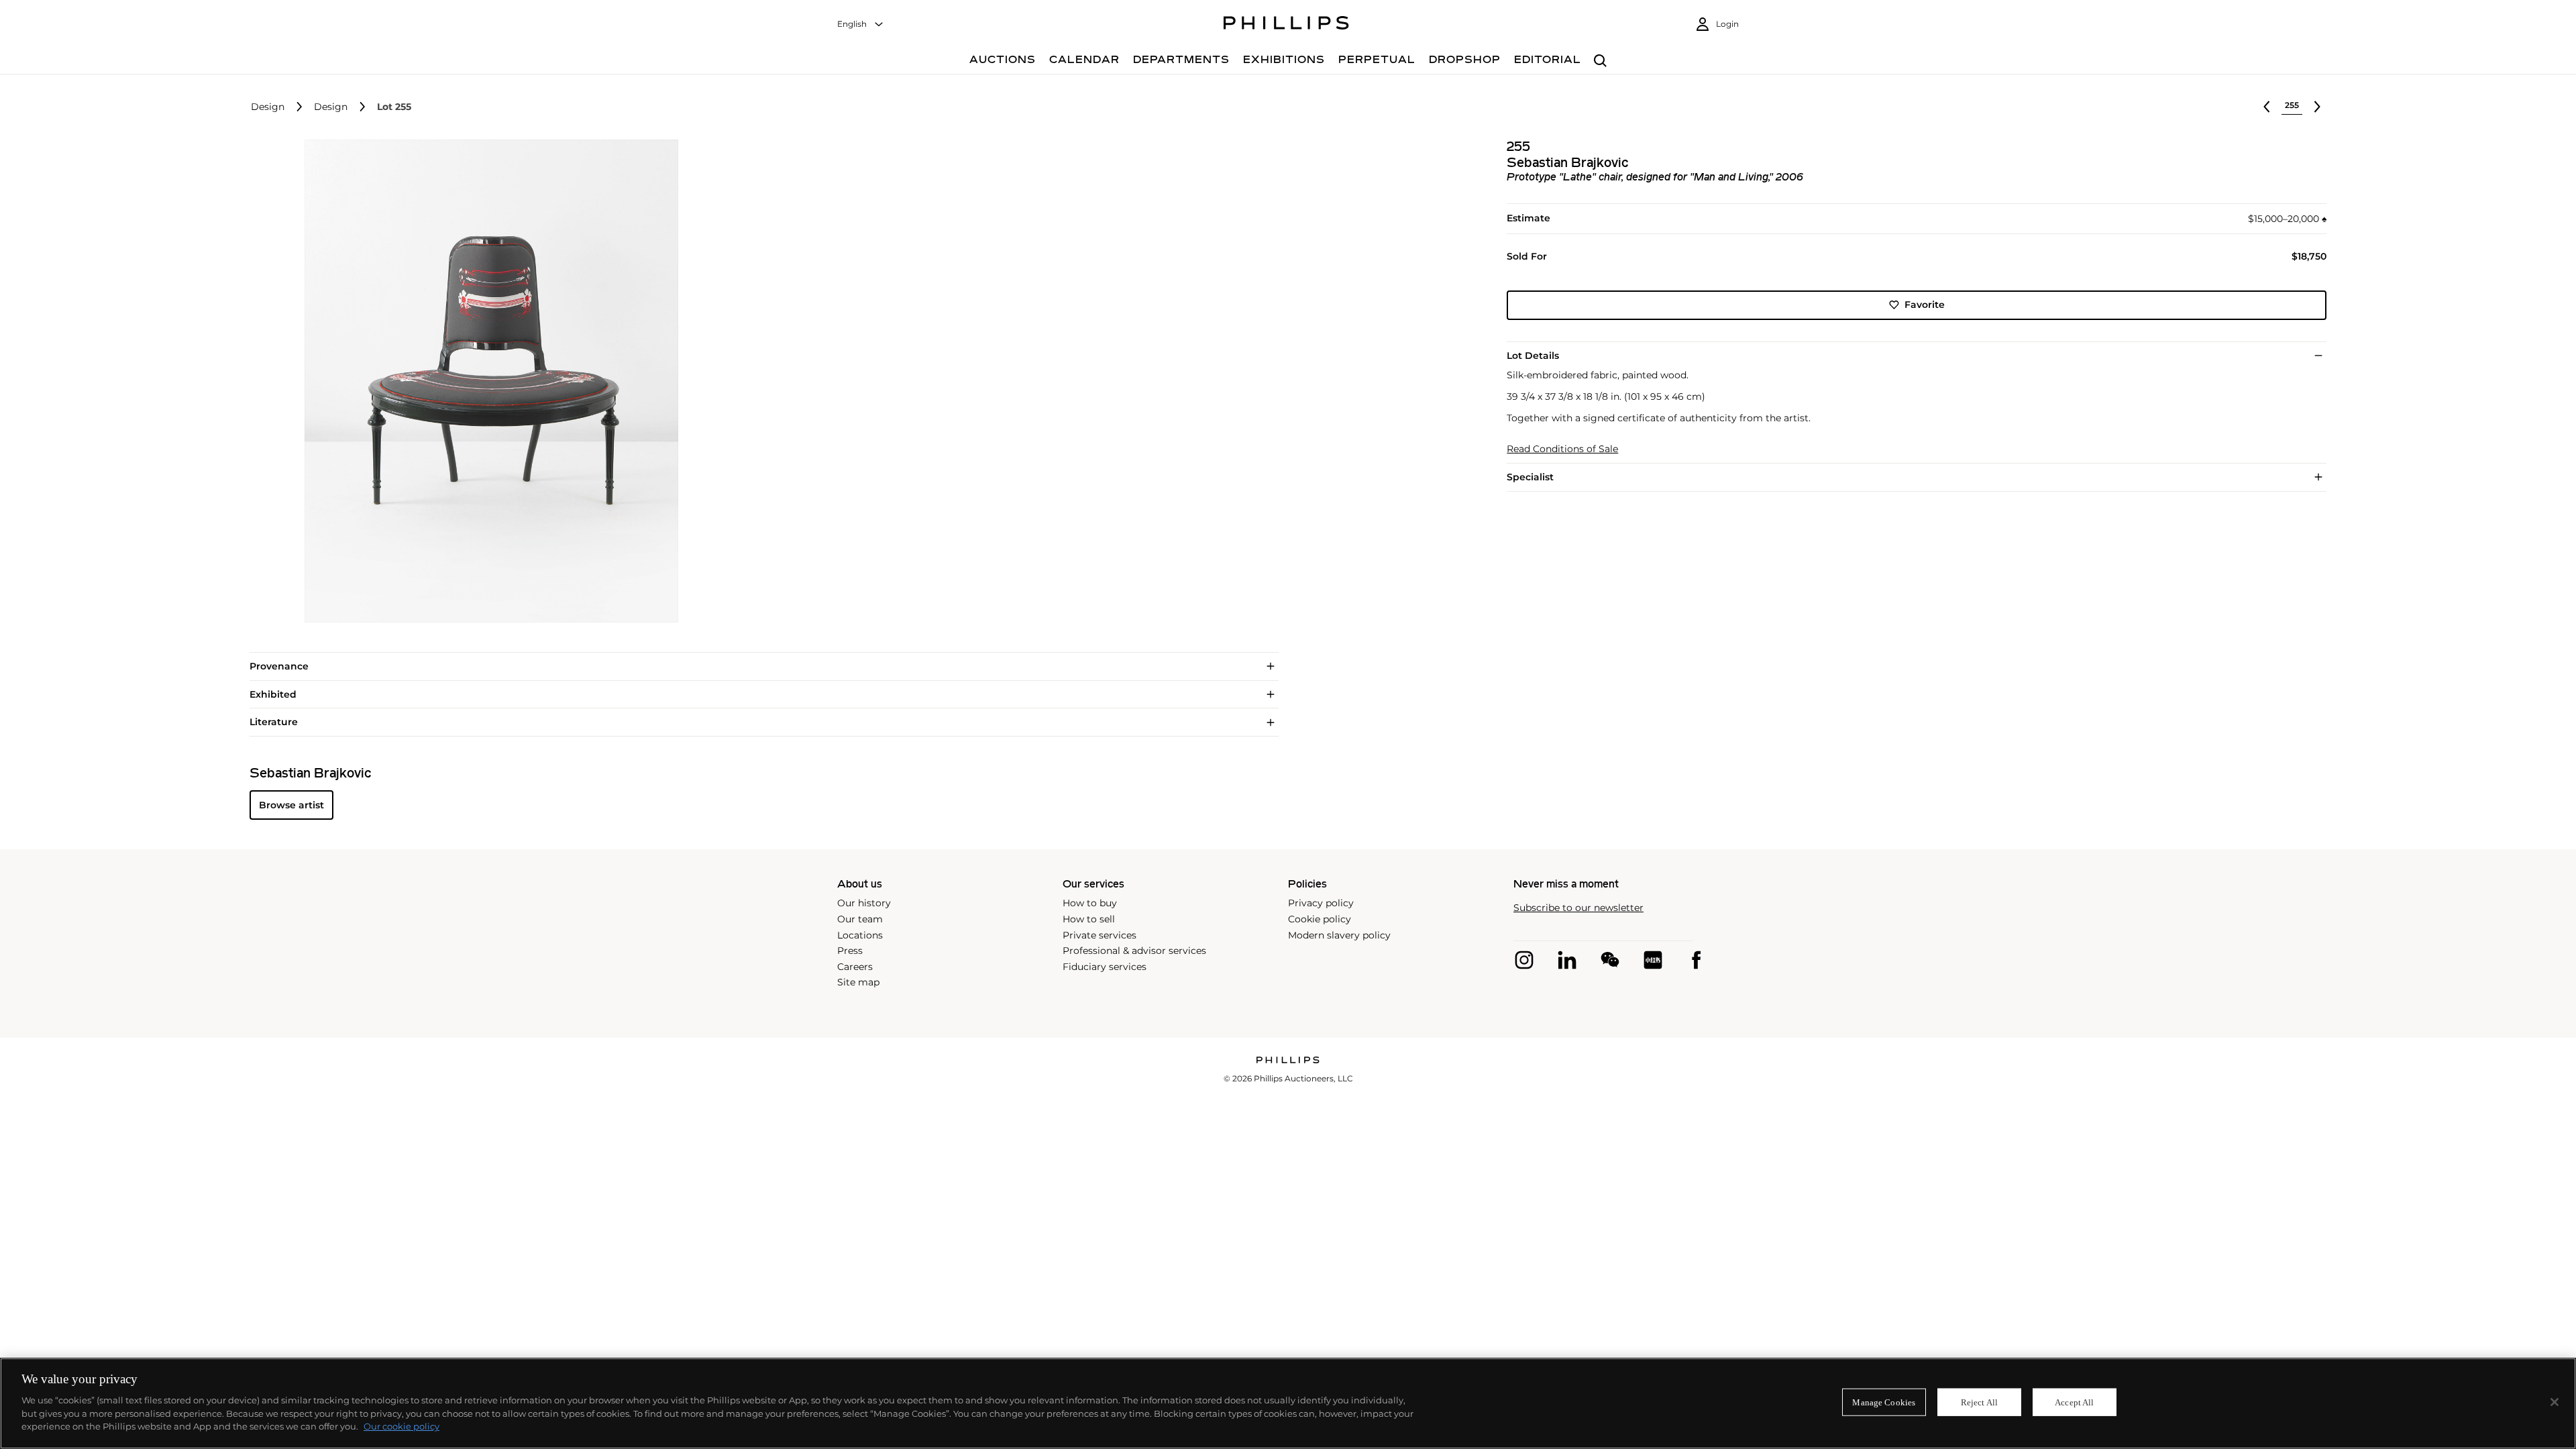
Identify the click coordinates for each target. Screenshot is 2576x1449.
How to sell (1089, 919)
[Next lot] (2317, 107)
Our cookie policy (401, 1426)
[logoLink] (1288, 1061)
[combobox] (861, 24)
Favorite (1925, 305)
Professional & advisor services (1134, 951)
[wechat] (1610, 960)
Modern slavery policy (1339, 935)
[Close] (2555, 1402)
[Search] (1600, 61)
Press (850, 951)
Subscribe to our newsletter (1578, 908)
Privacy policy (1321, 903)
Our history (864, 903)
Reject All (1979, 1402)
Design (268, 107)
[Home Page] (1286, 25)
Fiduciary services (1105, 967)
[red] (1653, 960)
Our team (860, 919)
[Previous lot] (2267, 107)
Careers (855, 967)
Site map (858, 982)
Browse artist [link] (291, 805)
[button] (487, 381)
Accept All (2074, 1402)
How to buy (1090, 903)
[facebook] (1696, 960)
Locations (860, 935)
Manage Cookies (1884, 1402)
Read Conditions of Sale (1562, 449)
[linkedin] (1567, 960)
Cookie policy (1320, 919)
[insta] (1524, 960)
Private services (1099, 935)
